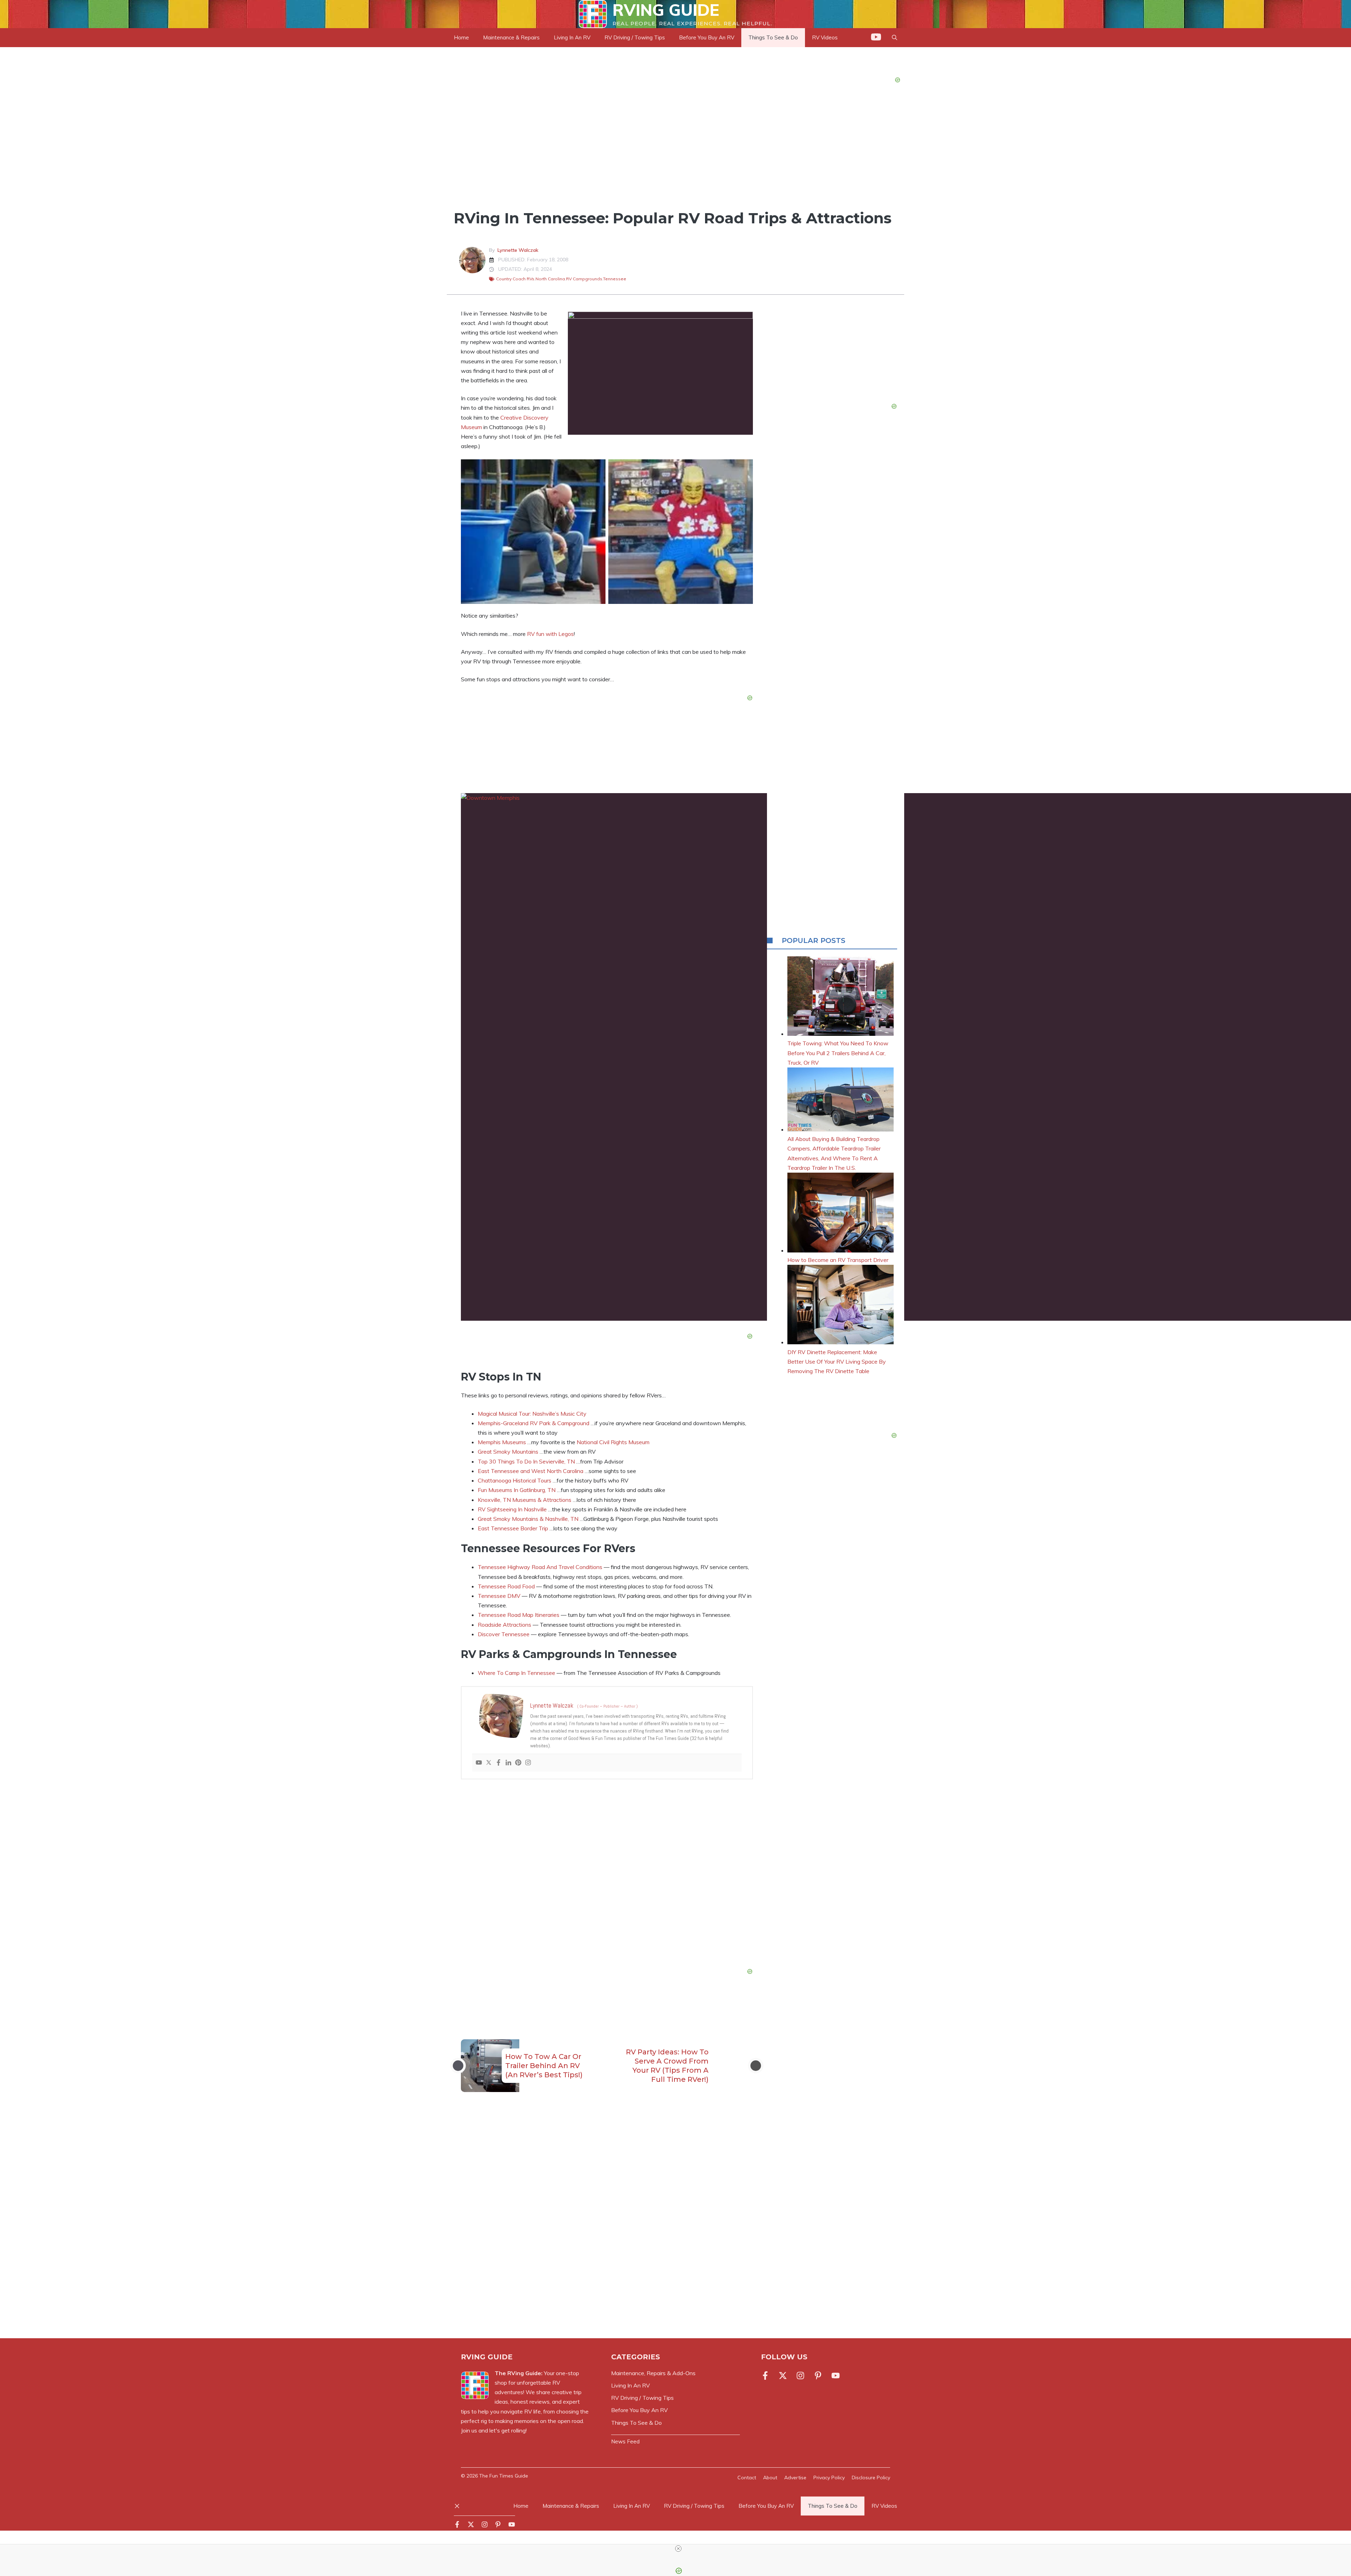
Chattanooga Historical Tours (515, 1480)
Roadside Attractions (505, 1625)
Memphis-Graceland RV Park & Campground (534, 1423)
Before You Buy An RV (707, 37)
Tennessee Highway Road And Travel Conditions (540, 1567)
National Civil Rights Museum (613, 1442)
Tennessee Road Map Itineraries (519, 1615)
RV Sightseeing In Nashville (512, 1509)
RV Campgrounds (584, 279)
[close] (678, 2549)
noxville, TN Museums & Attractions (526, 1500)
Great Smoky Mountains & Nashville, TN (528, 1519)
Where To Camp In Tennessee (516, 1673)
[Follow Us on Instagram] (800, 2376)
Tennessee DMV (499, 1596)
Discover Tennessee (504, 1634)
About (770, 2478)
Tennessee (615, 279)
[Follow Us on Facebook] (767, 2376)
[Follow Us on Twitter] (783, 2376)
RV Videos (884, 2506)
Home (461, 37)
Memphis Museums (502, 1442)
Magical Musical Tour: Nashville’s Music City (532, 1414)
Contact (747, 2478)
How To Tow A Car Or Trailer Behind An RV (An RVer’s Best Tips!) (544, 2066)
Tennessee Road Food (506, 1586)
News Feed (625, 2441)
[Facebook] (499, 1763)
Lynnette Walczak (518, 250)
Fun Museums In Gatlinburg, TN (517, 1490)
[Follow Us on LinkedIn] (818, 2376)
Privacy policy (829, 2478)
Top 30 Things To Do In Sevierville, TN (526, 1461)
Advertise (795, 2478)
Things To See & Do (494, 195)
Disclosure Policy (871, 2478)
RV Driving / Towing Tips (635, 37)
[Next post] (756, 2066)
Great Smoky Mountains (508, 1452)
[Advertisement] (607, 1875)
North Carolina (550, 279)
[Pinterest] (518, 1763)
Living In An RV (572, 37)
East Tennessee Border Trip (513, 1528)
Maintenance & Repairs (511, 37)
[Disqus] (607, 2224)
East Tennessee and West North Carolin (529, 1471)
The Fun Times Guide (504, 2476)
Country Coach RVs (515, 279)
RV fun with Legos (550, 634)
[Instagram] (528, 1763)
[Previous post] (458, 2066)
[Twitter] (489, 1763)
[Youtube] (479, 1763)
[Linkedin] (508, 1763)
